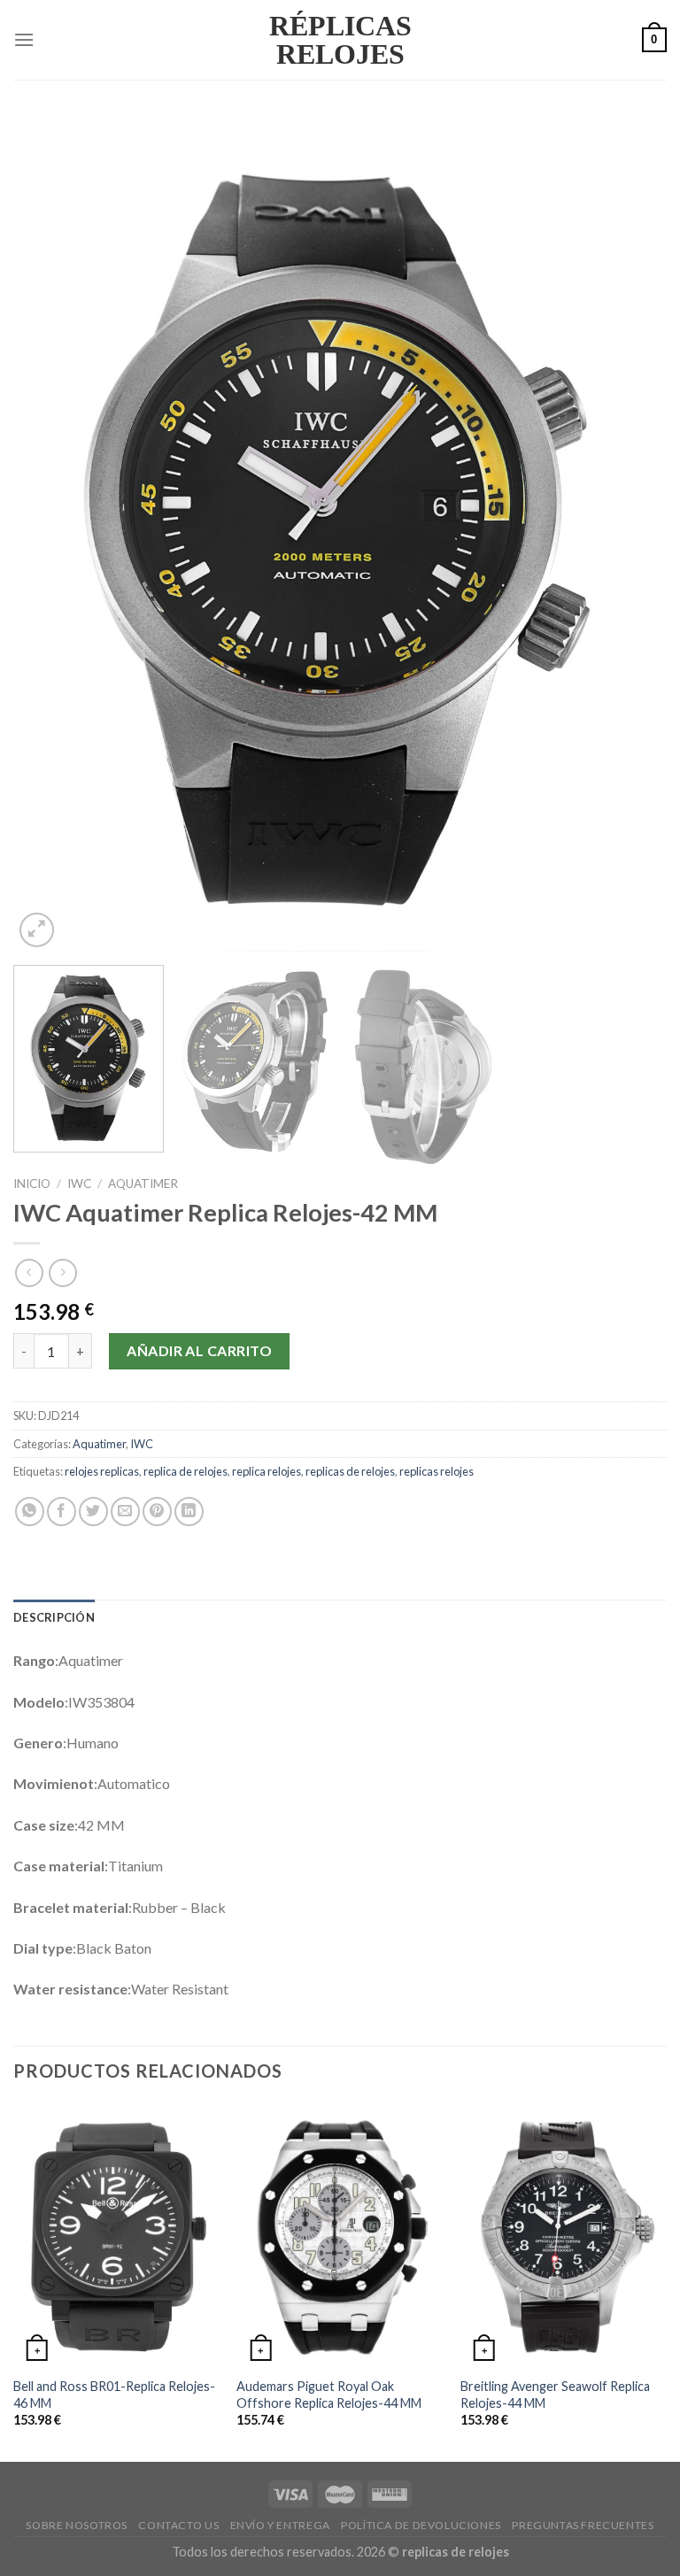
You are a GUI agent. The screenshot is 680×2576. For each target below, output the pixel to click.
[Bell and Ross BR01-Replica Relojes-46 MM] (116, 2235)
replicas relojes (437, 1471)
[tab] (54, 1617)
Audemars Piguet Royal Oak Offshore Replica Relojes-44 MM (329, 2395)
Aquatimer (143, 1184)
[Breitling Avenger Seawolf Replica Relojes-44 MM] (564, 2235)
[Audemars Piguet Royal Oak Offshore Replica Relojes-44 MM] (340, 2235)
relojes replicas (102, 1471)
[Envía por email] (125, 1512)
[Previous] (49, 533)
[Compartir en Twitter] (93, 1512)
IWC (79, 1184)
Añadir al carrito (199, 1350)
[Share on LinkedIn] (189, 1512)
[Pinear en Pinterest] (157, 1512)
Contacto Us (178, 2525)
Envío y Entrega (280, 2525)
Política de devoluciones (421, 2525)
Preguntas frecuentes (583, 2525)
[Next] (631, 533)
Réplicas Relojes (340, 40)
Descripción (54, 1617)
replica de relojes (185, 1471)
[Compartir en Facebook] (62, 1512)
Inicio (32, 1184)
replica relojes (267, 1471)
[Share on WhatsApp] (30, 1512)
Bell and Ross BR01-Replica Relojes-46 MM (114, 2395)
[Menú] (24, 39)
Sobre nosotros (77, 2525)
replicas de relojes (350, 1471)
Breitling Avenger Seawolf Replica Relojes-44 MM (555, 2395)
